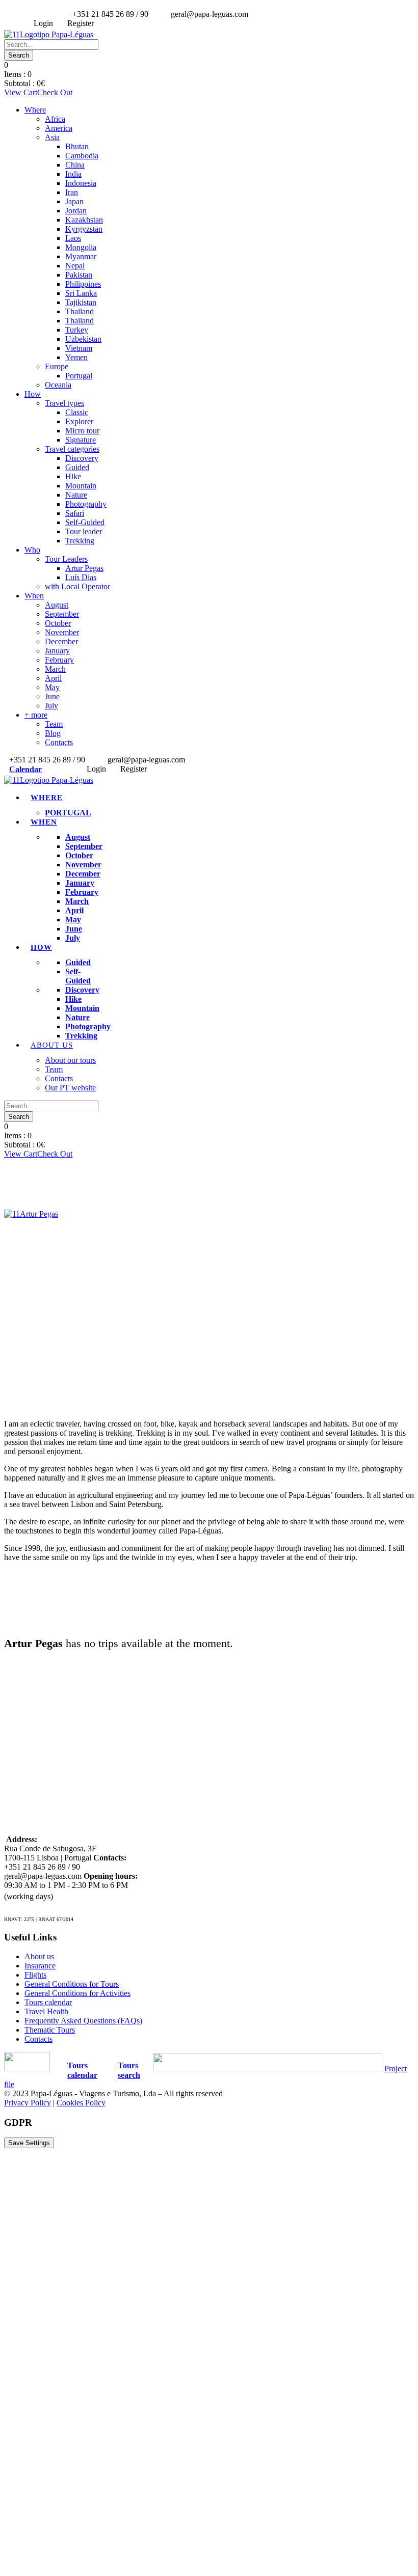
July (51, 706)
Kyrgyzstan (84, 229)
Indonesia (81, 183)
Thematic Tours (50, 2030)
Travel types (64, 403)
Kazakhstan (84, 220)
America (59, 128)
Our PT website (70, 1088)
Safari (75, 513)
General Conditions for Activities (77, 1993)
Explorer (79, 421)
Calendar (25, 769)
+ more (36, 715)
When (34, 596)
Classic (77, 412)
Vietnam (79, 348)
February (59, 660)
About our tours (70, 1060)
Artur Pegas (84, 568)
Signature (81, 440)
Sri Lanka (81, 293)
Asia (52, 137)
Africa (55, 119)
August (57, 605)
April (53, 678)
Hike (73, 476)
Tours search (129, 2070)
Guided (77, 467)
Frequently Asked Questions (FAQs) (83, 2021)
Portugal (79, 376)
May (52, 687)
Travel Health (46, 2011)
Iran (72, 192)
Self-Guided (85, 522)
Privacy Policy (28, 2103)
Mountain (81, 486)
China (75, 165)
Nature (76, 495)
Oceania (58, 385)
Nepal (75, 266)
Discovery (82, 458)
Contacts (59, 742)
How (33, 394)
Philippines (83, 284)
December (61, 641)
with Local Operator (77, 586)
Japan (74, 201)
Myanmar (81, 256)
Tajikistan (81, 302)
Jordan (76, 211)
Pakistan (79, 275)
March (55, 669)
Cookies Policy (81, 2103)
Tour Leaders (66, 559)
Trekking (80, 541)
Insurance (40, 1966)
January (57, 651)
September (62, 614)
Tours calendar (48, 2002)
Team (54, 724)
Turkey (77, 330)
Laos (73, 238)
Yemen (76, 357)
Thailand (80, 311)
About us (52, 1045)
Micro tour (82, 431)
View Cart (21, 92)
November (62, 632)
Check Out (55, 92)
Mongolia (81, 247)
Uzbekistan (83, 339)
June (52, 696)
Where (35, 110)
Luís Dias (81, 577)
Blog (53, 733)
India (73, 174)
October (58, 623)
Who (32, 550)
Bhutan (77, 146)
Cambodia (82, 156)
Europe (57, 366)
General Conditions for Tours (72, 1984)
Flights (35, 1975)
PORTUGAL (68, 813)
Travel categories (72, 449)
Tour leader (84, 531)
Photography (86, 504)
